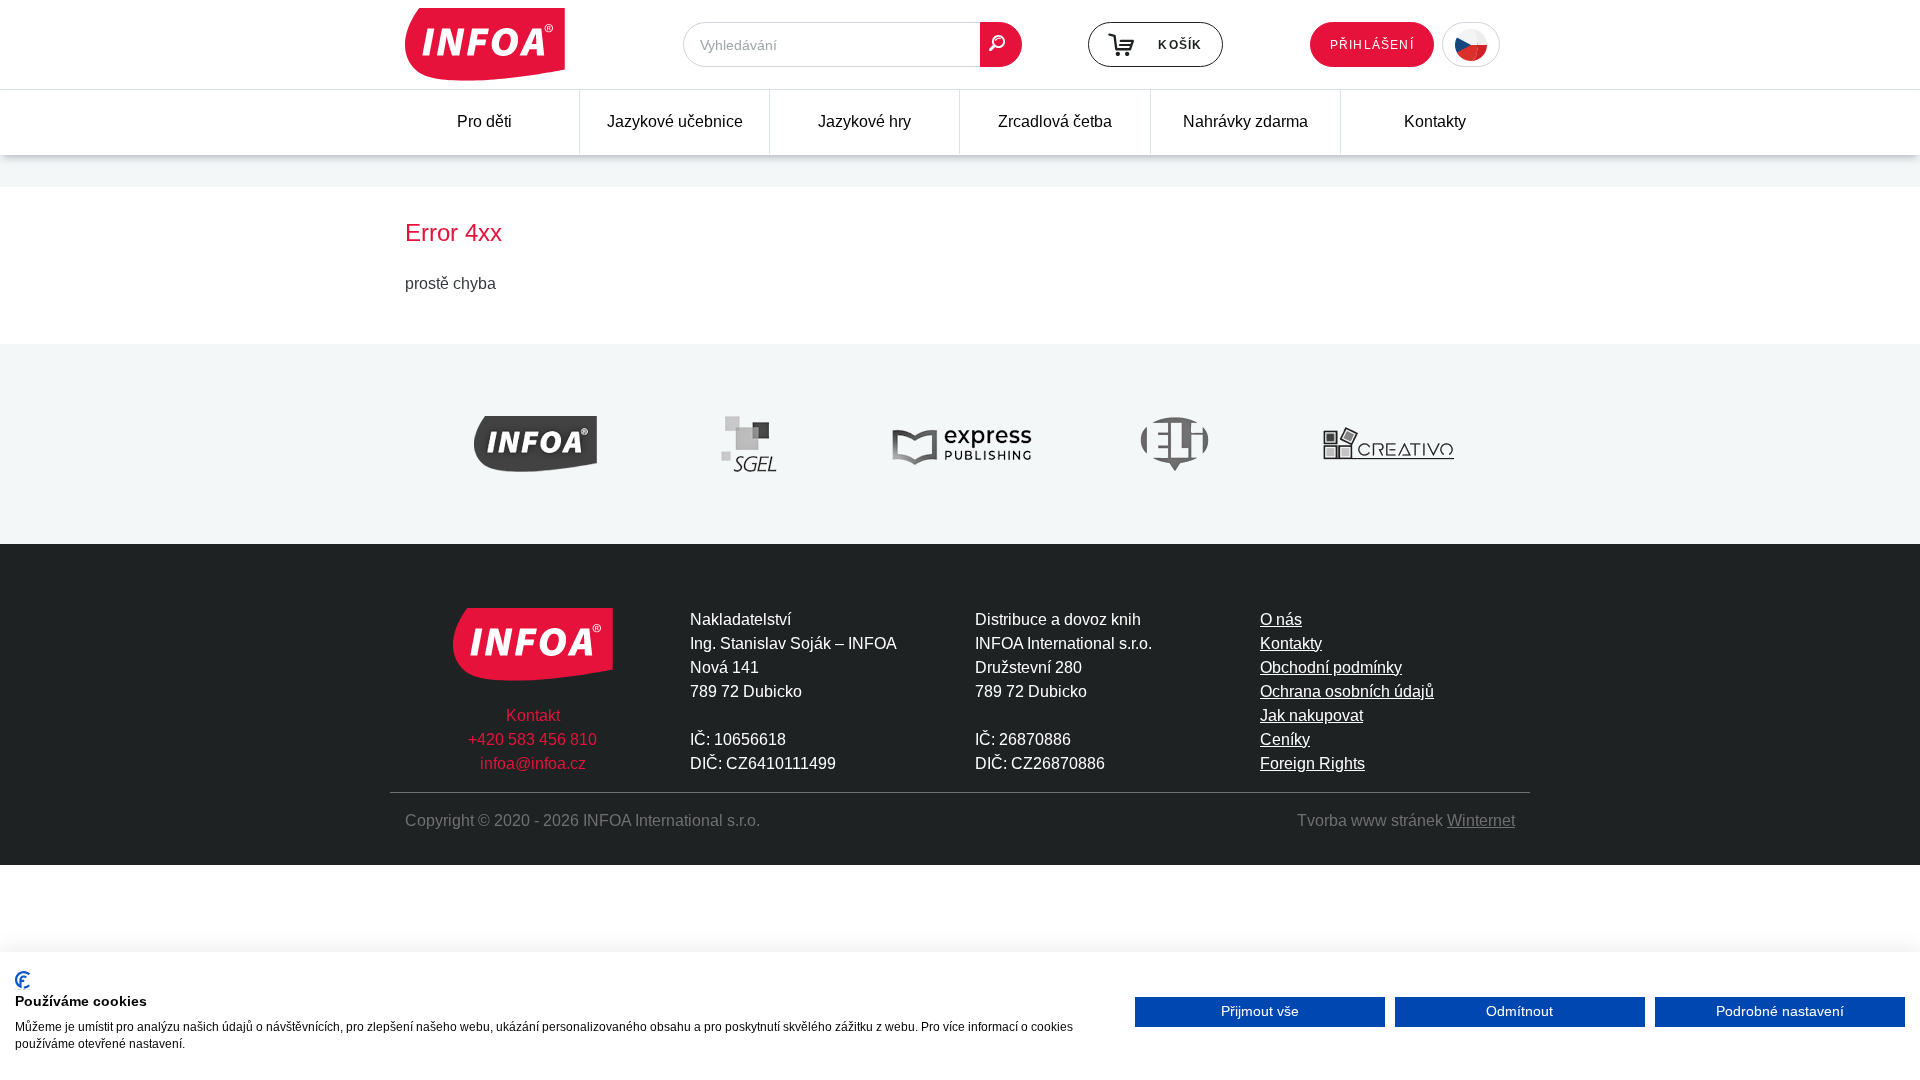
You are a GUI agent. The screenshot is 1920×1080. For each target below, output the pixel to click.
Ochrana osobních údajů (1347, 691)
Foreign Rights (1312, 763)
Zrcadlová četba (1055, 121)
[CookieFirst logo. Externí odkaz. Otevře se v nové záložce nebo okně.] (22, 980)
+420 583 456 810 (532, 739)
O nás (1281, 619)
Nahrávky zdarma (1245, 121)
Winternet (1481, 820)
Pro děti (484, 121)
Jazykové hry (864, 121)
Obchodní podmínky (1331, 667)
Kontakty (1435, 121)
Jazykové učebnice (675, 121)
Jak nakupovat (1311, 715)
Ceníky (1285, 739)
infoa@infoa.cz (533, 763)
